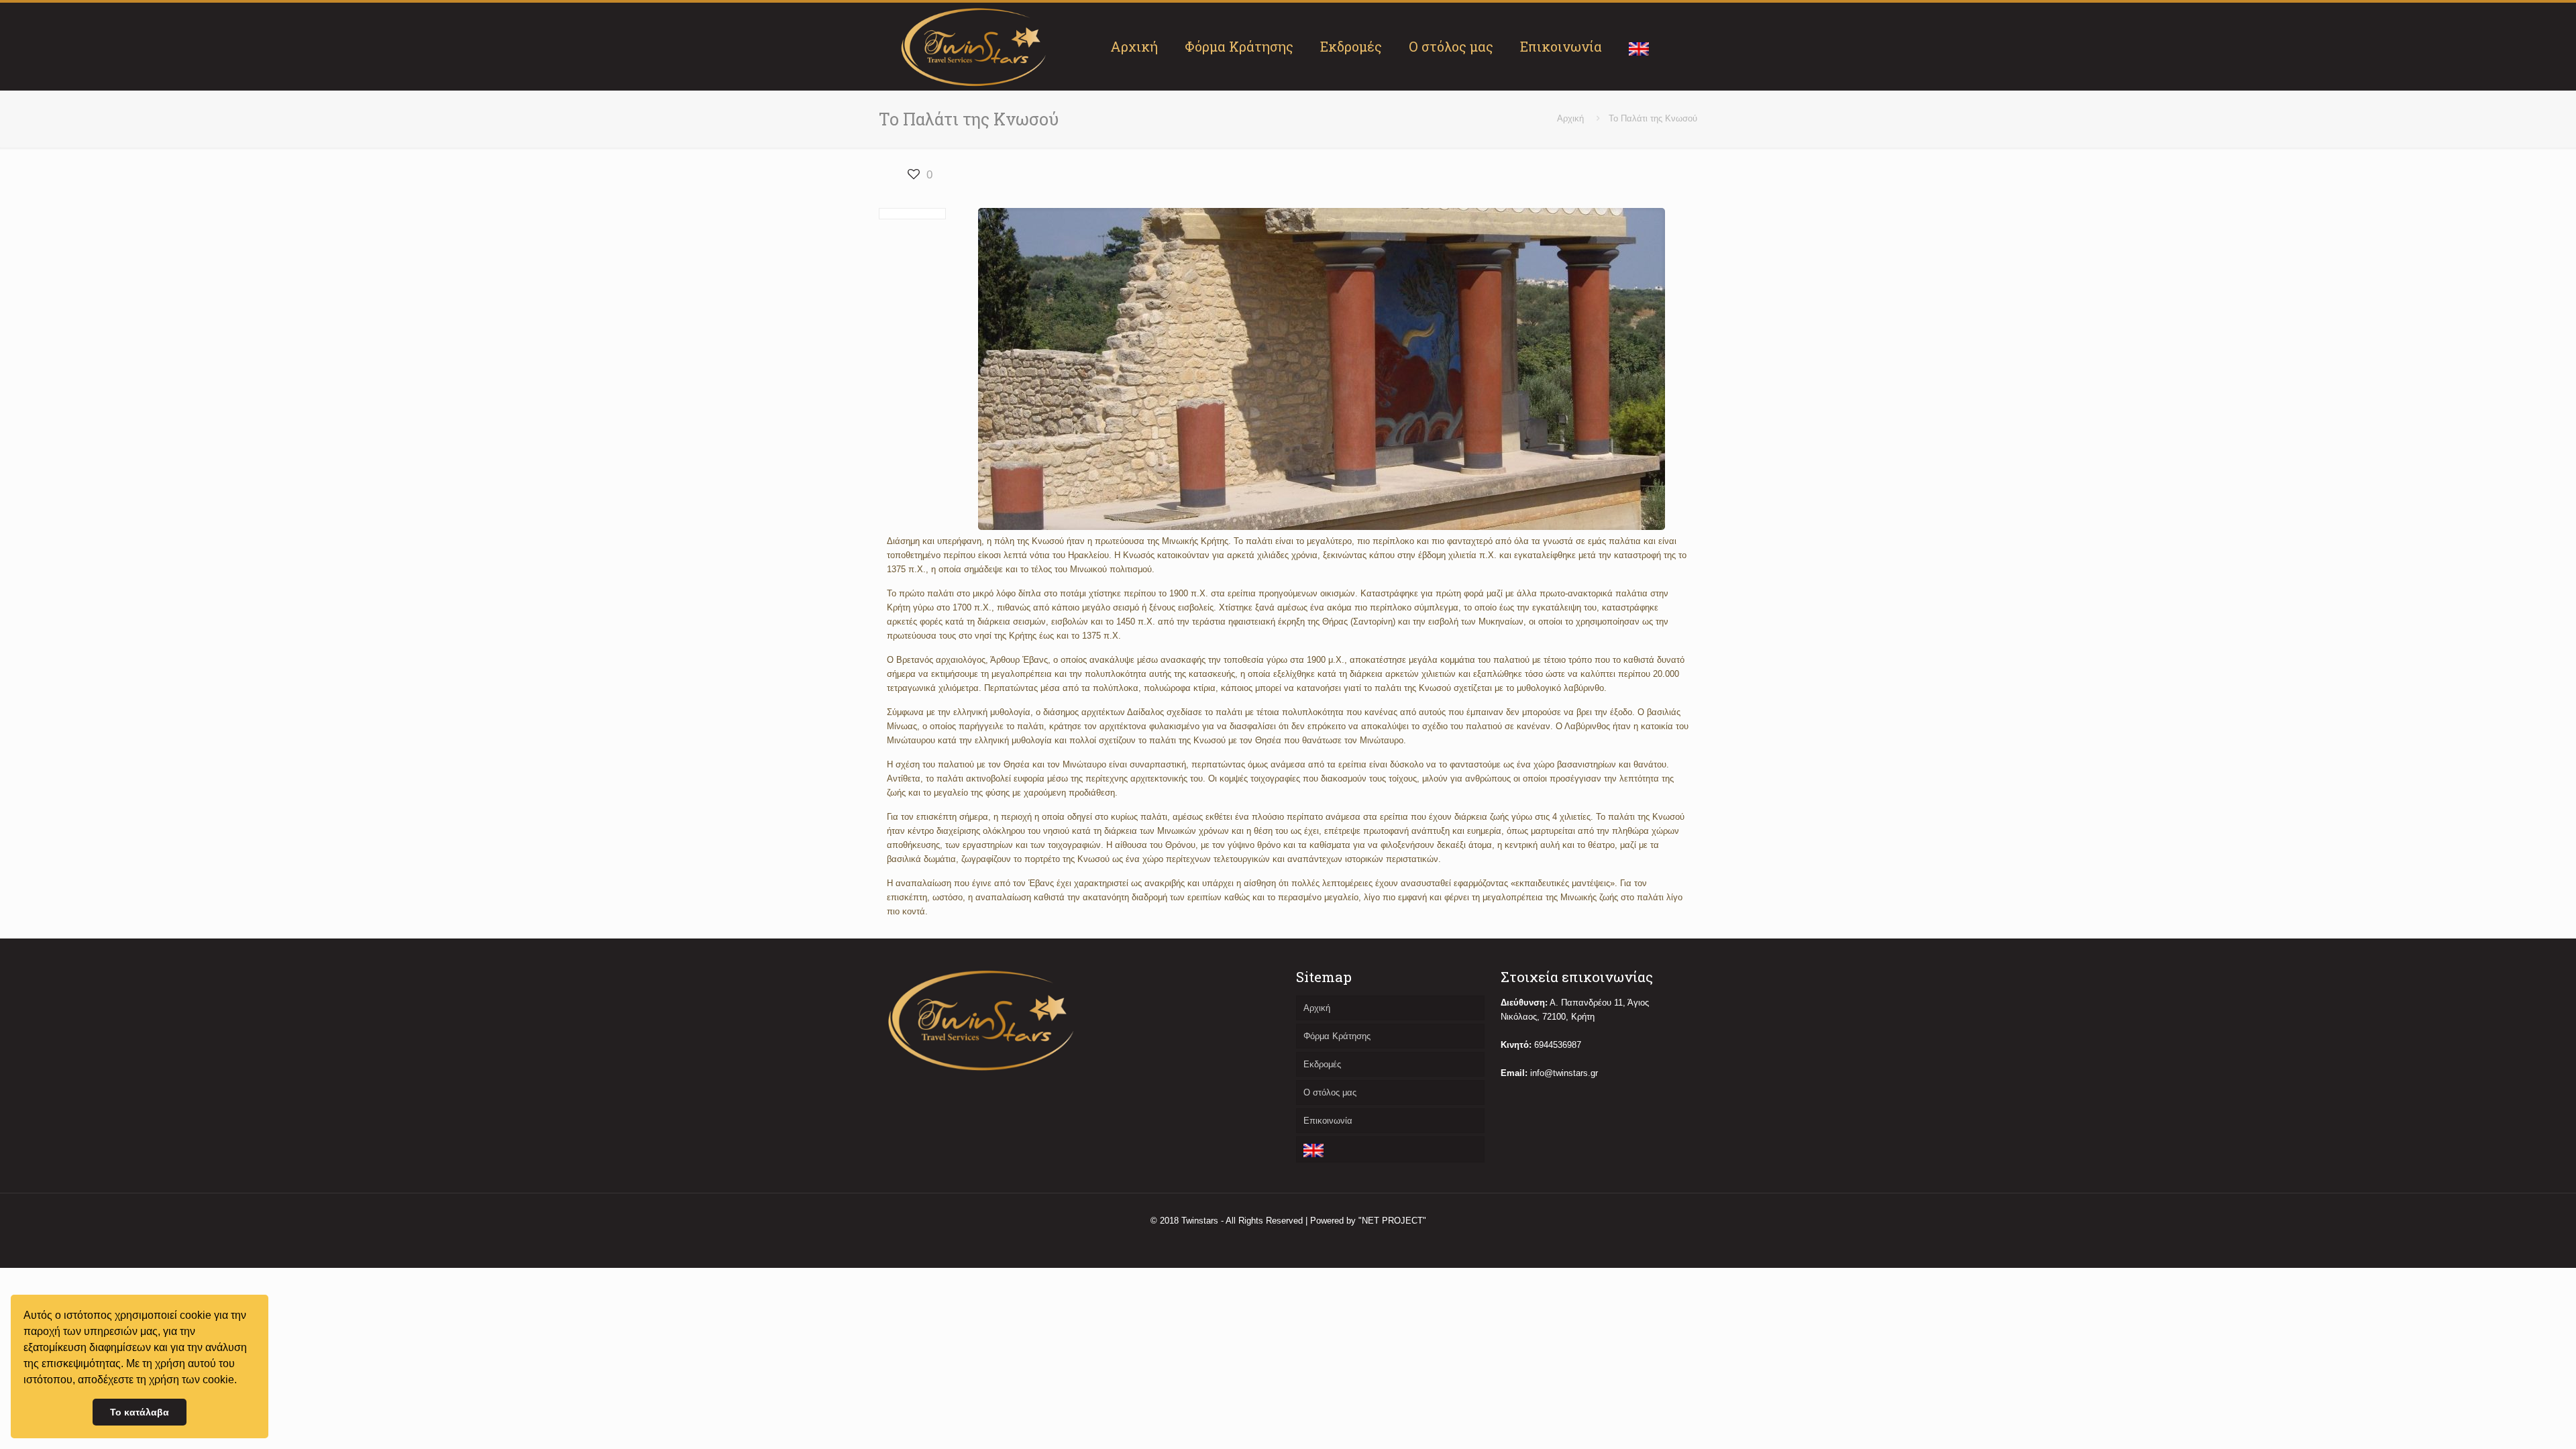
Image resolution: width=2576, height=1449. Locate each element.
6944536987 (1558, 1045)
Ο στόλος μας (1330, 1092)
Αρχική (1570, 118)
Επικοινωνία (1328, 1121)
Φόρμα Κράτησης (1337, 1036)
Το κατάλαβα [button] (140, 1412)
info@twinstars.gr (1564, 1073)
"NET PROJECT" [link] (1392, 1221)
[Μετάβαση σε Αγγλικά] (1639, 46)
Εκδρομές (1322, 1064)
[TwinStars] (974, 46)
